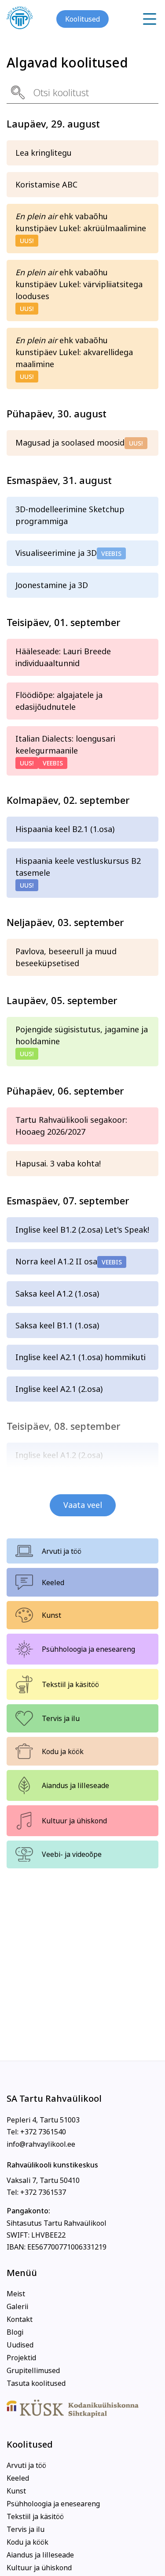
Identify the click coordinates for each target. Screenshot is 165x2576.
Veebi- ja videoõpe (72, 1854)
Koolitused (82, 19)
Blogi (15, 2332)
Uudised (20, 2345)
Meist (16, 2294)
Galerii (17, 2306)
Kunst (51, 1615)
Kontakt (20, 2319)
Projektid (21, 2358)
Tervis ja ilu (61, 1718)
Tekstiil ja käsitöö (70, 1684)
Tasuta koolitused (36, 2383)
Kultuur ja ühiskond (74, 1821)
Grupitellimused (33, 2370)
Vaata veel (83, 1505)
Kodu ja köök (63, 1751)
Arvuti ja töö (62, 1551)
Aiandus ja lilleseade (75, 1785)
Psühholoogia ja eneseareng (88, 1649)
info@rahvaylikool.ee (41, 2144)
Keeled (53, 1582)
